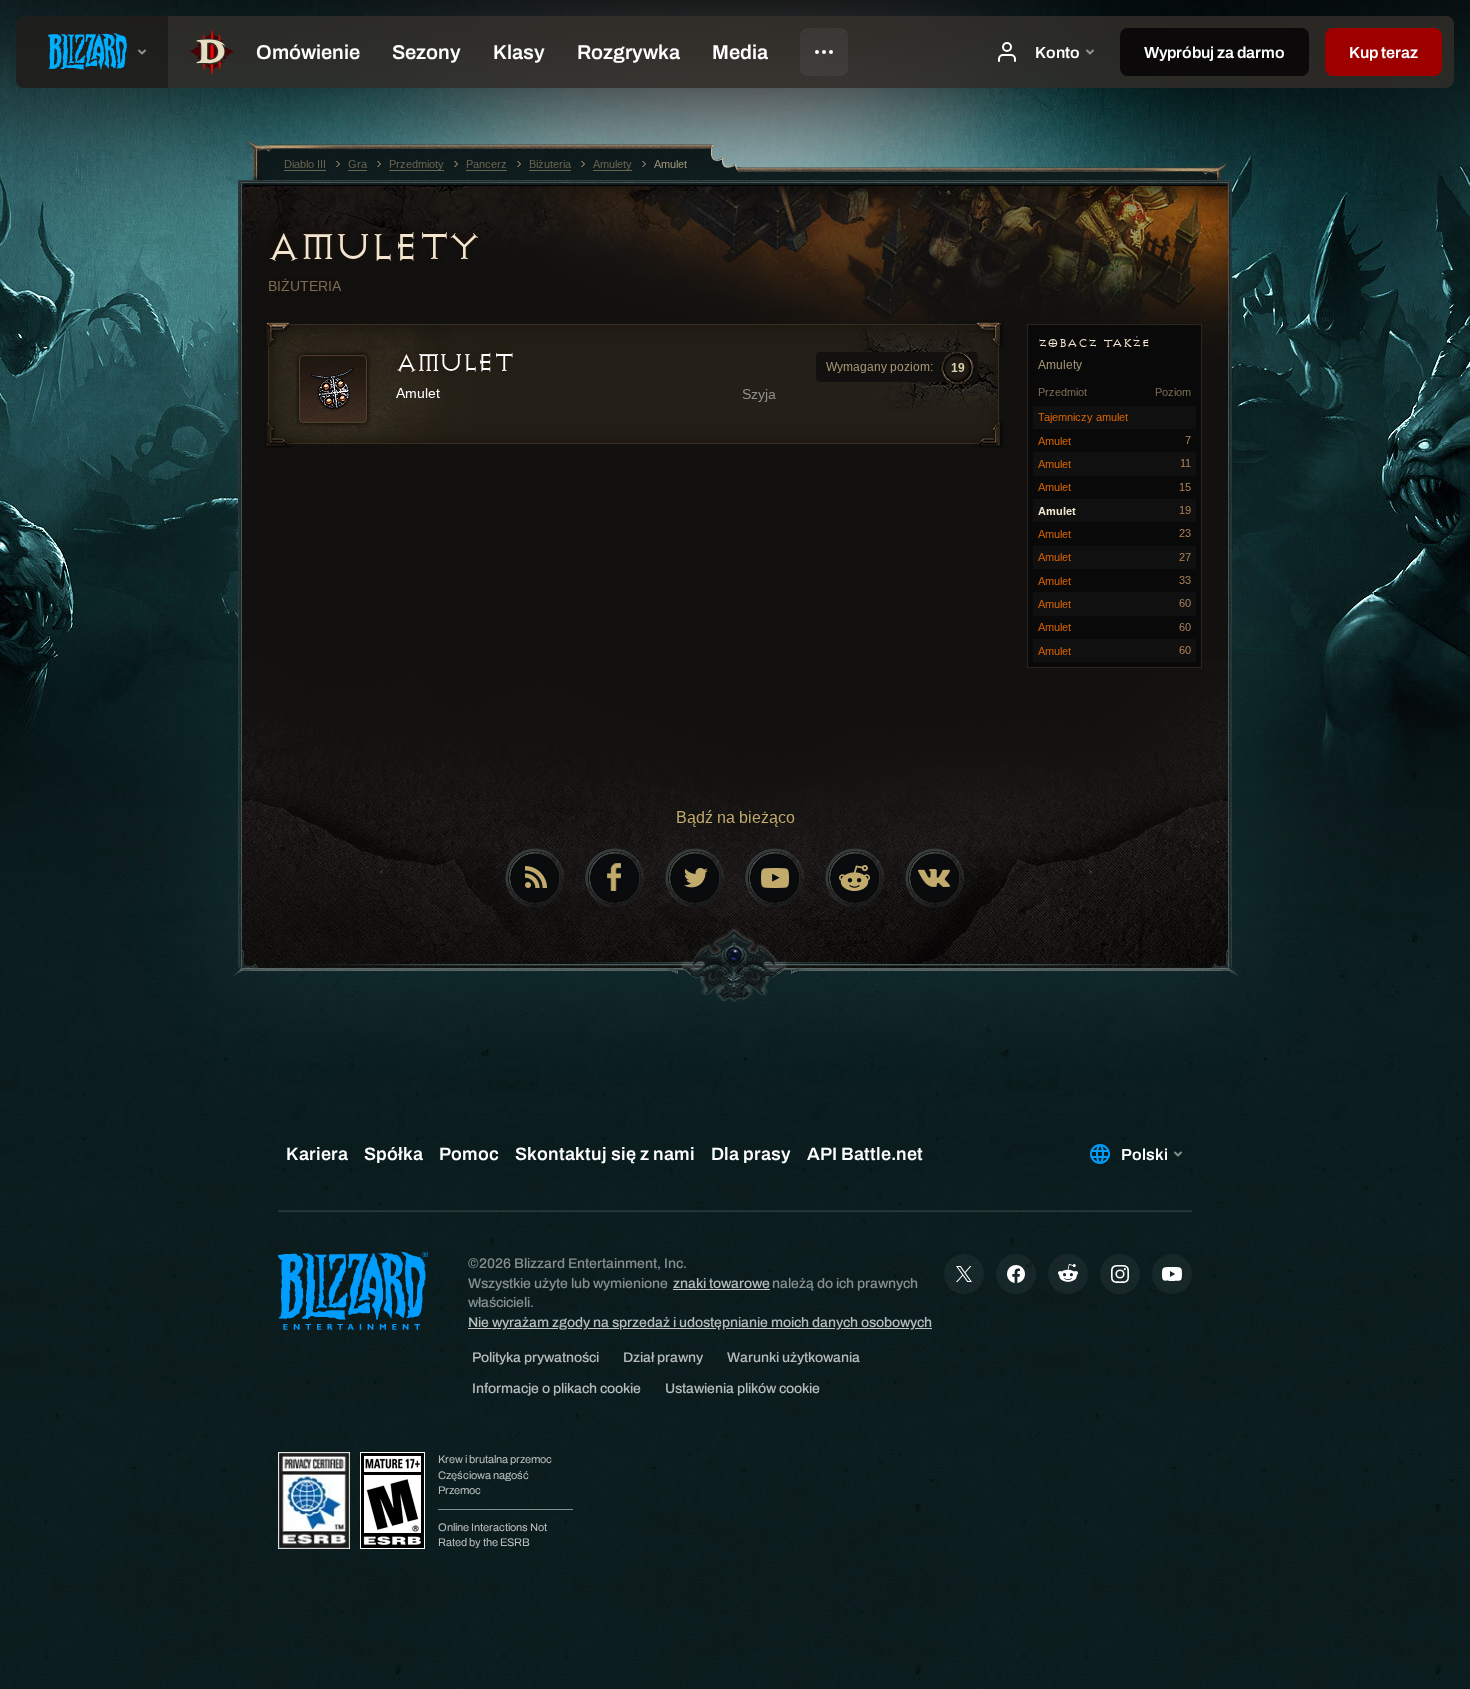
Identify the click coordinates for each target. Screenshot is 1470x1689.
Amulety (374, 247)
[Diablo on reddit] (855, 878)
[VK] (935, 878)
